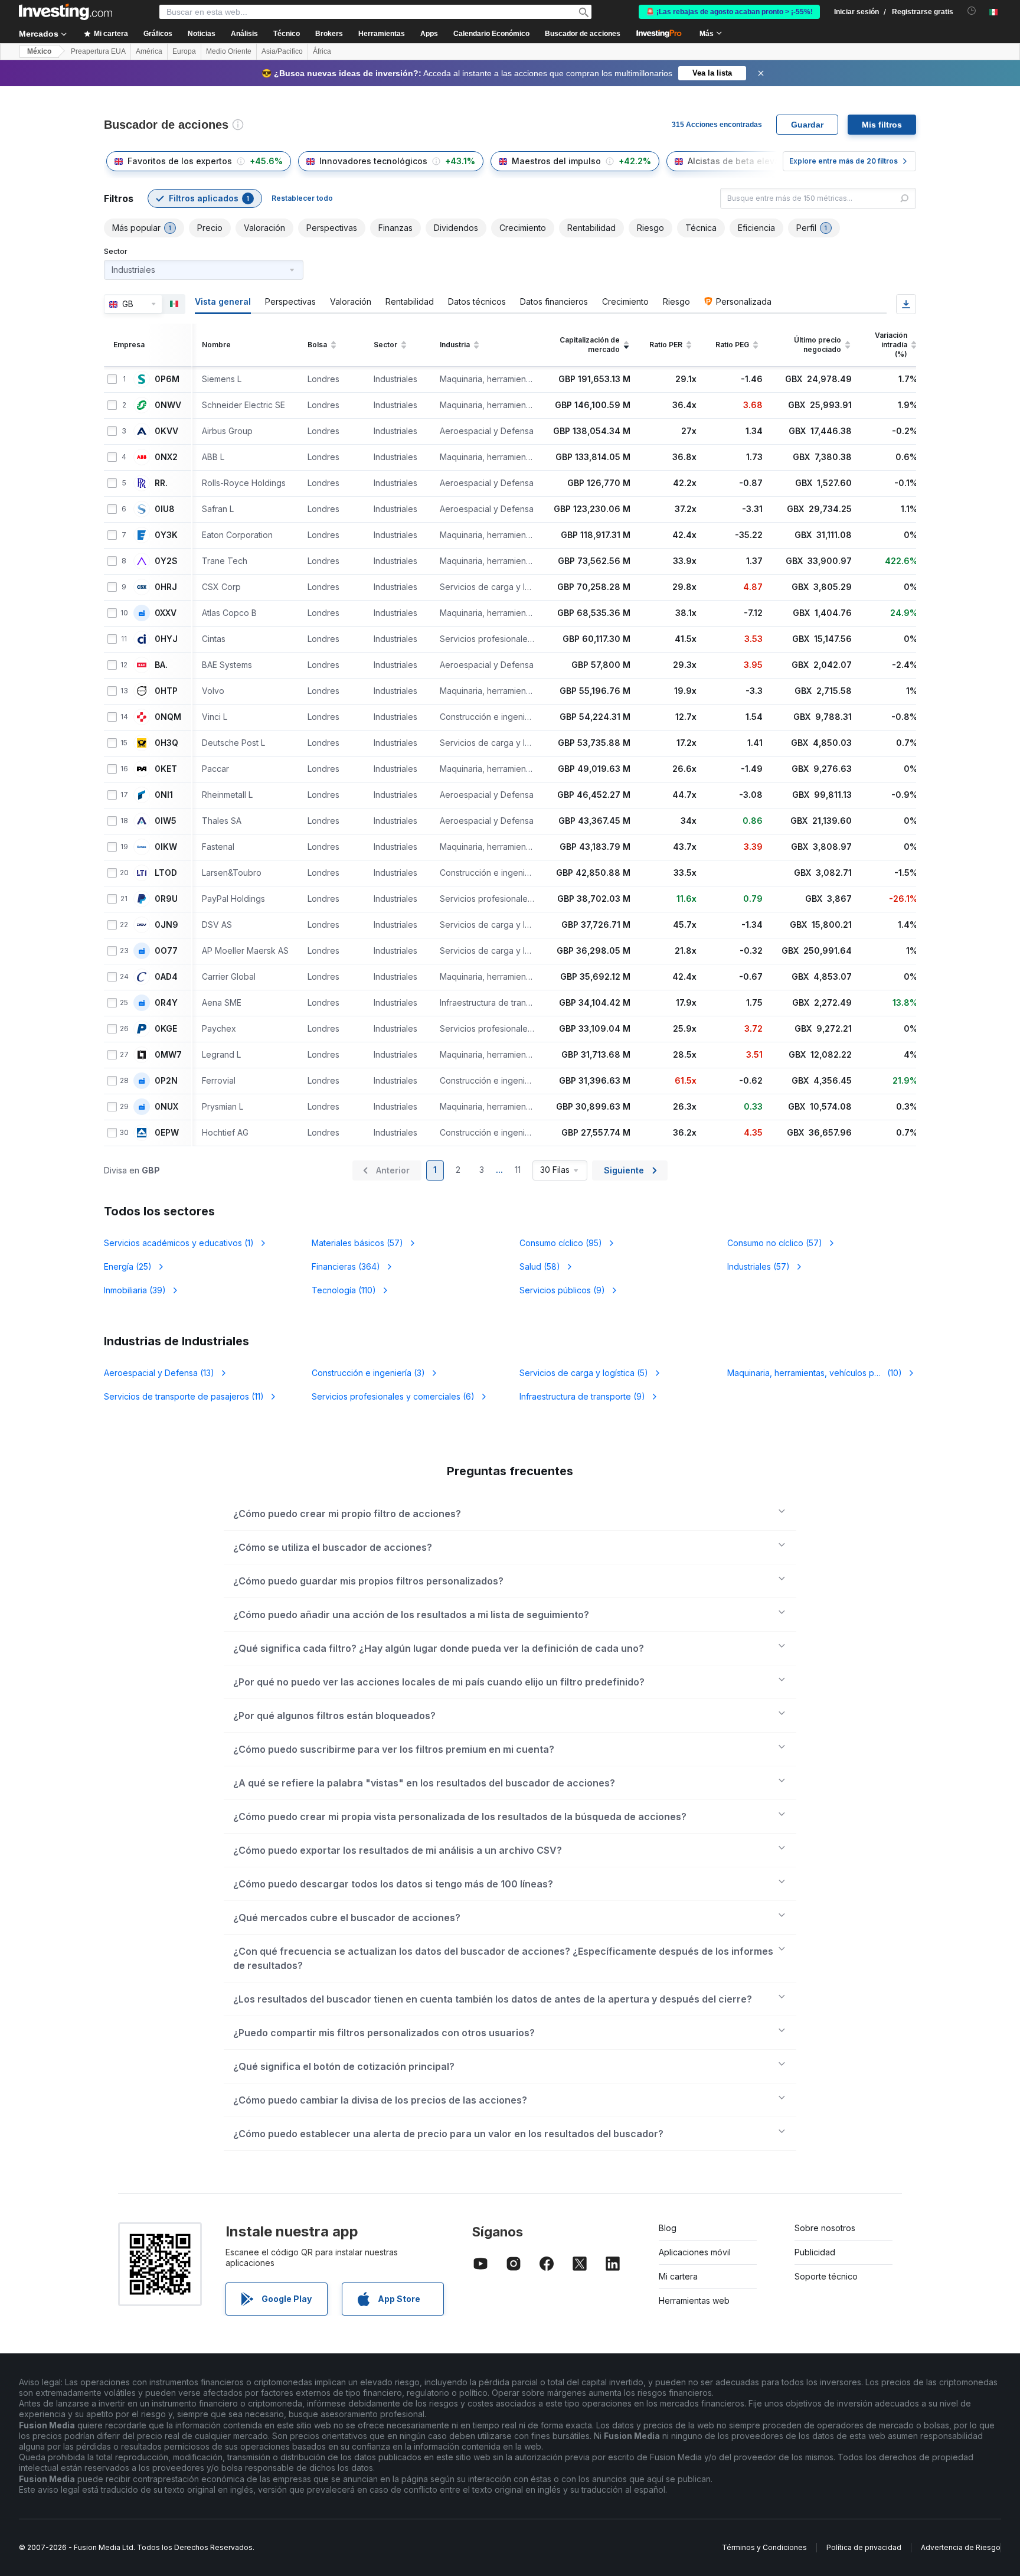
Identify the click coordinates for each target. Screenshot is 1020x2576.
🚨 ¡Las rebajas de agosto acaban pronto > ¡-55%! (729, 12)
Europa (184, 51)
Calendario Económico (491, 34)
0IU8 (165, 509)
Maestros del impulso (556, 161)
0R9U (166, 899)
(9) (562, 1290)
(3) (368, 1373)
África (322, 51)
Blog (668, 2228)
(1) (179, 1243)
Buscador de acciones (583, 34)
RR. (161, 483)
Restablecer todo (302, 198)
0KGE (166, 1029)
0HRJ (166, 587)
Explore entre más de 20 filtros (844, 161)
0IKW (166, 847)
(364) (346, 1266)
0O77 (166, 951)
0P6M (167, 379)
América (149, 51)
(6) (393, 1396)
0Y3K (166, 535)
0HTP (166, 691)
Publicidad (815, 2252)
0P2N (166, 1081)
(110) (344, 1290)
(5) (584, 1373)
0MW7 (168, 1055)
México (39, 51)
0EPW (167, 1133)
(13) (159, 1373)
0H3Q (166, 743)
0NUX (166, 1107)
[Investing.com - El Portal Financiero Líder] (66, 12)
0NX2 (166, 457)
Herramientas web (694, 2301)
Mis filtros (882, 125)
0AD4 (166, 977)
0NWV (168, 405)
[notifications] (972, 11)
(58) (540, 1266)
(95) (561, 1243)
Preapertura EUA (98, 51)
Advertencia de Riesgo (961, 2547)
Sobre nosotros (825, 2228)
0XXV (166, 613)
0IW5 (166, 821)
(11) (184, 1396)
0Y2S (166, 561)
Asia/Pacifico (282, 51)
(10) (822, 1373)
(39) (135, 1290)
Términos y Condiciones (764, 2547)
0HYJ (166, 639)
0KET (166, 769)
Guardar (807, 125)
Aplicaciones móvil (695, 2252)
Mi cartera (678, 2276)
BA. (161, 665)
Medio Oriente (229, 51)
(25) (128, 1266)
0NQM (168, 717)
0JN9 (166, 925)
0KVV (166, 431)
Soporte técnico (826, 2276)
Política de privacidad (864, 2547)
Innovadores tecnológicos (373, 161)
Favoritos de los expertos (180, 161)
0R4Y (166, 1003)
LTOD (166, 873)
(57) (357, 1243)
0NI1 (164, 795)
